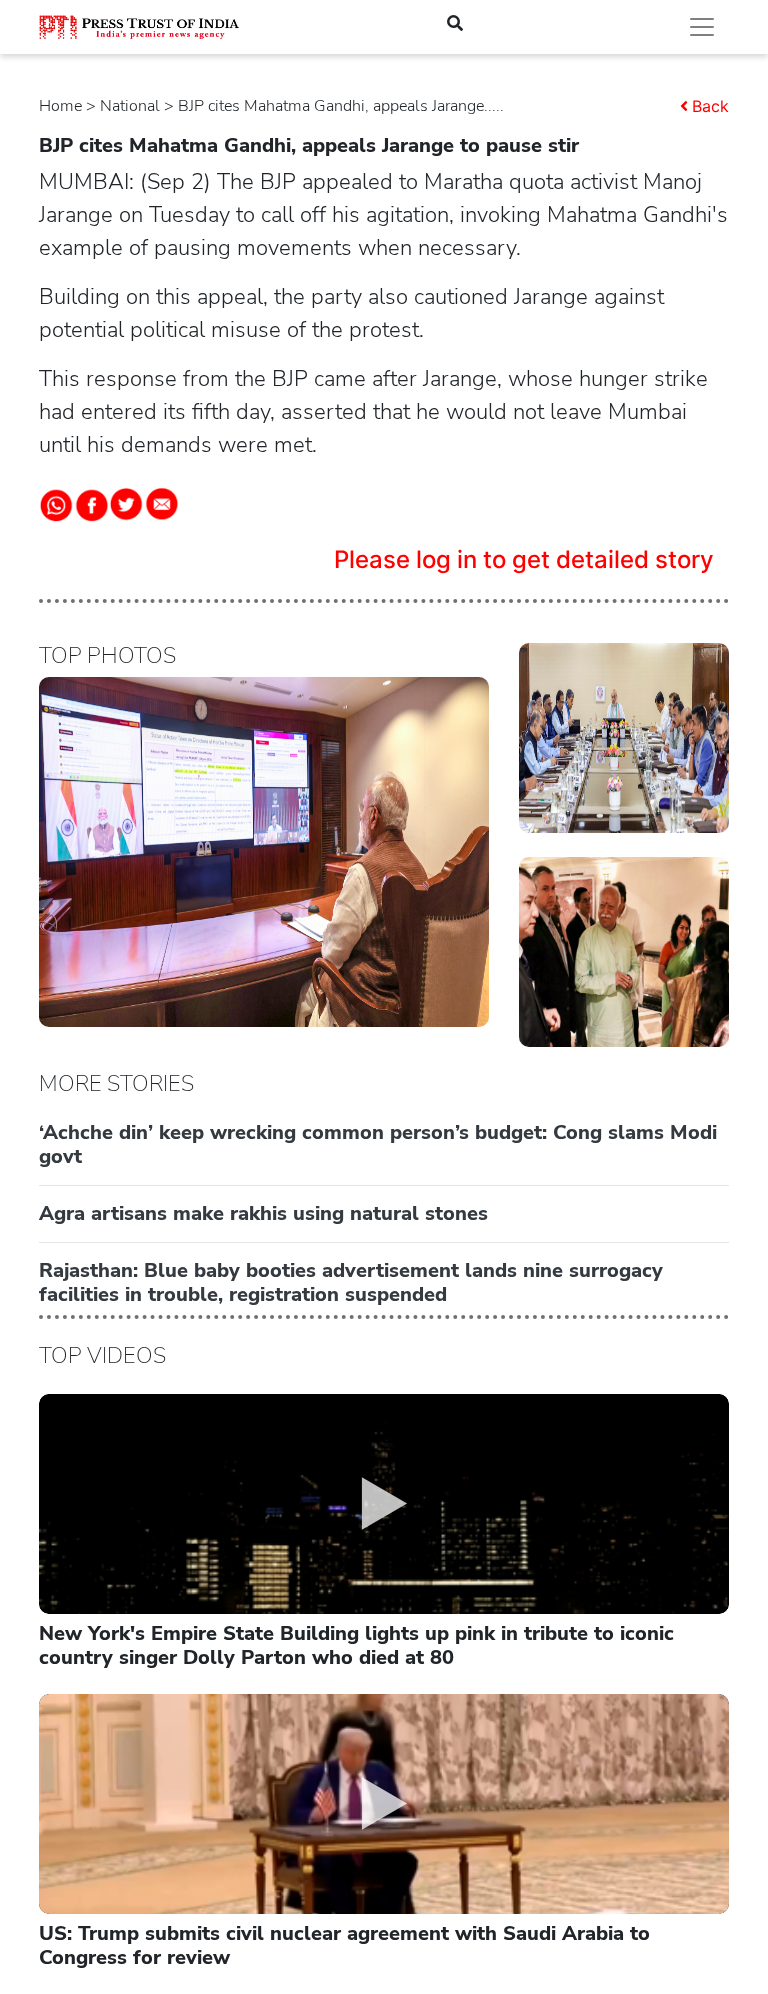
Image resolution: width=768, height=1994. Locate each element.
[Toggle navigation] (702, 27)
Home (60, 106)
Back (710, 106)
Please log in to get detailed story (524, 559)
